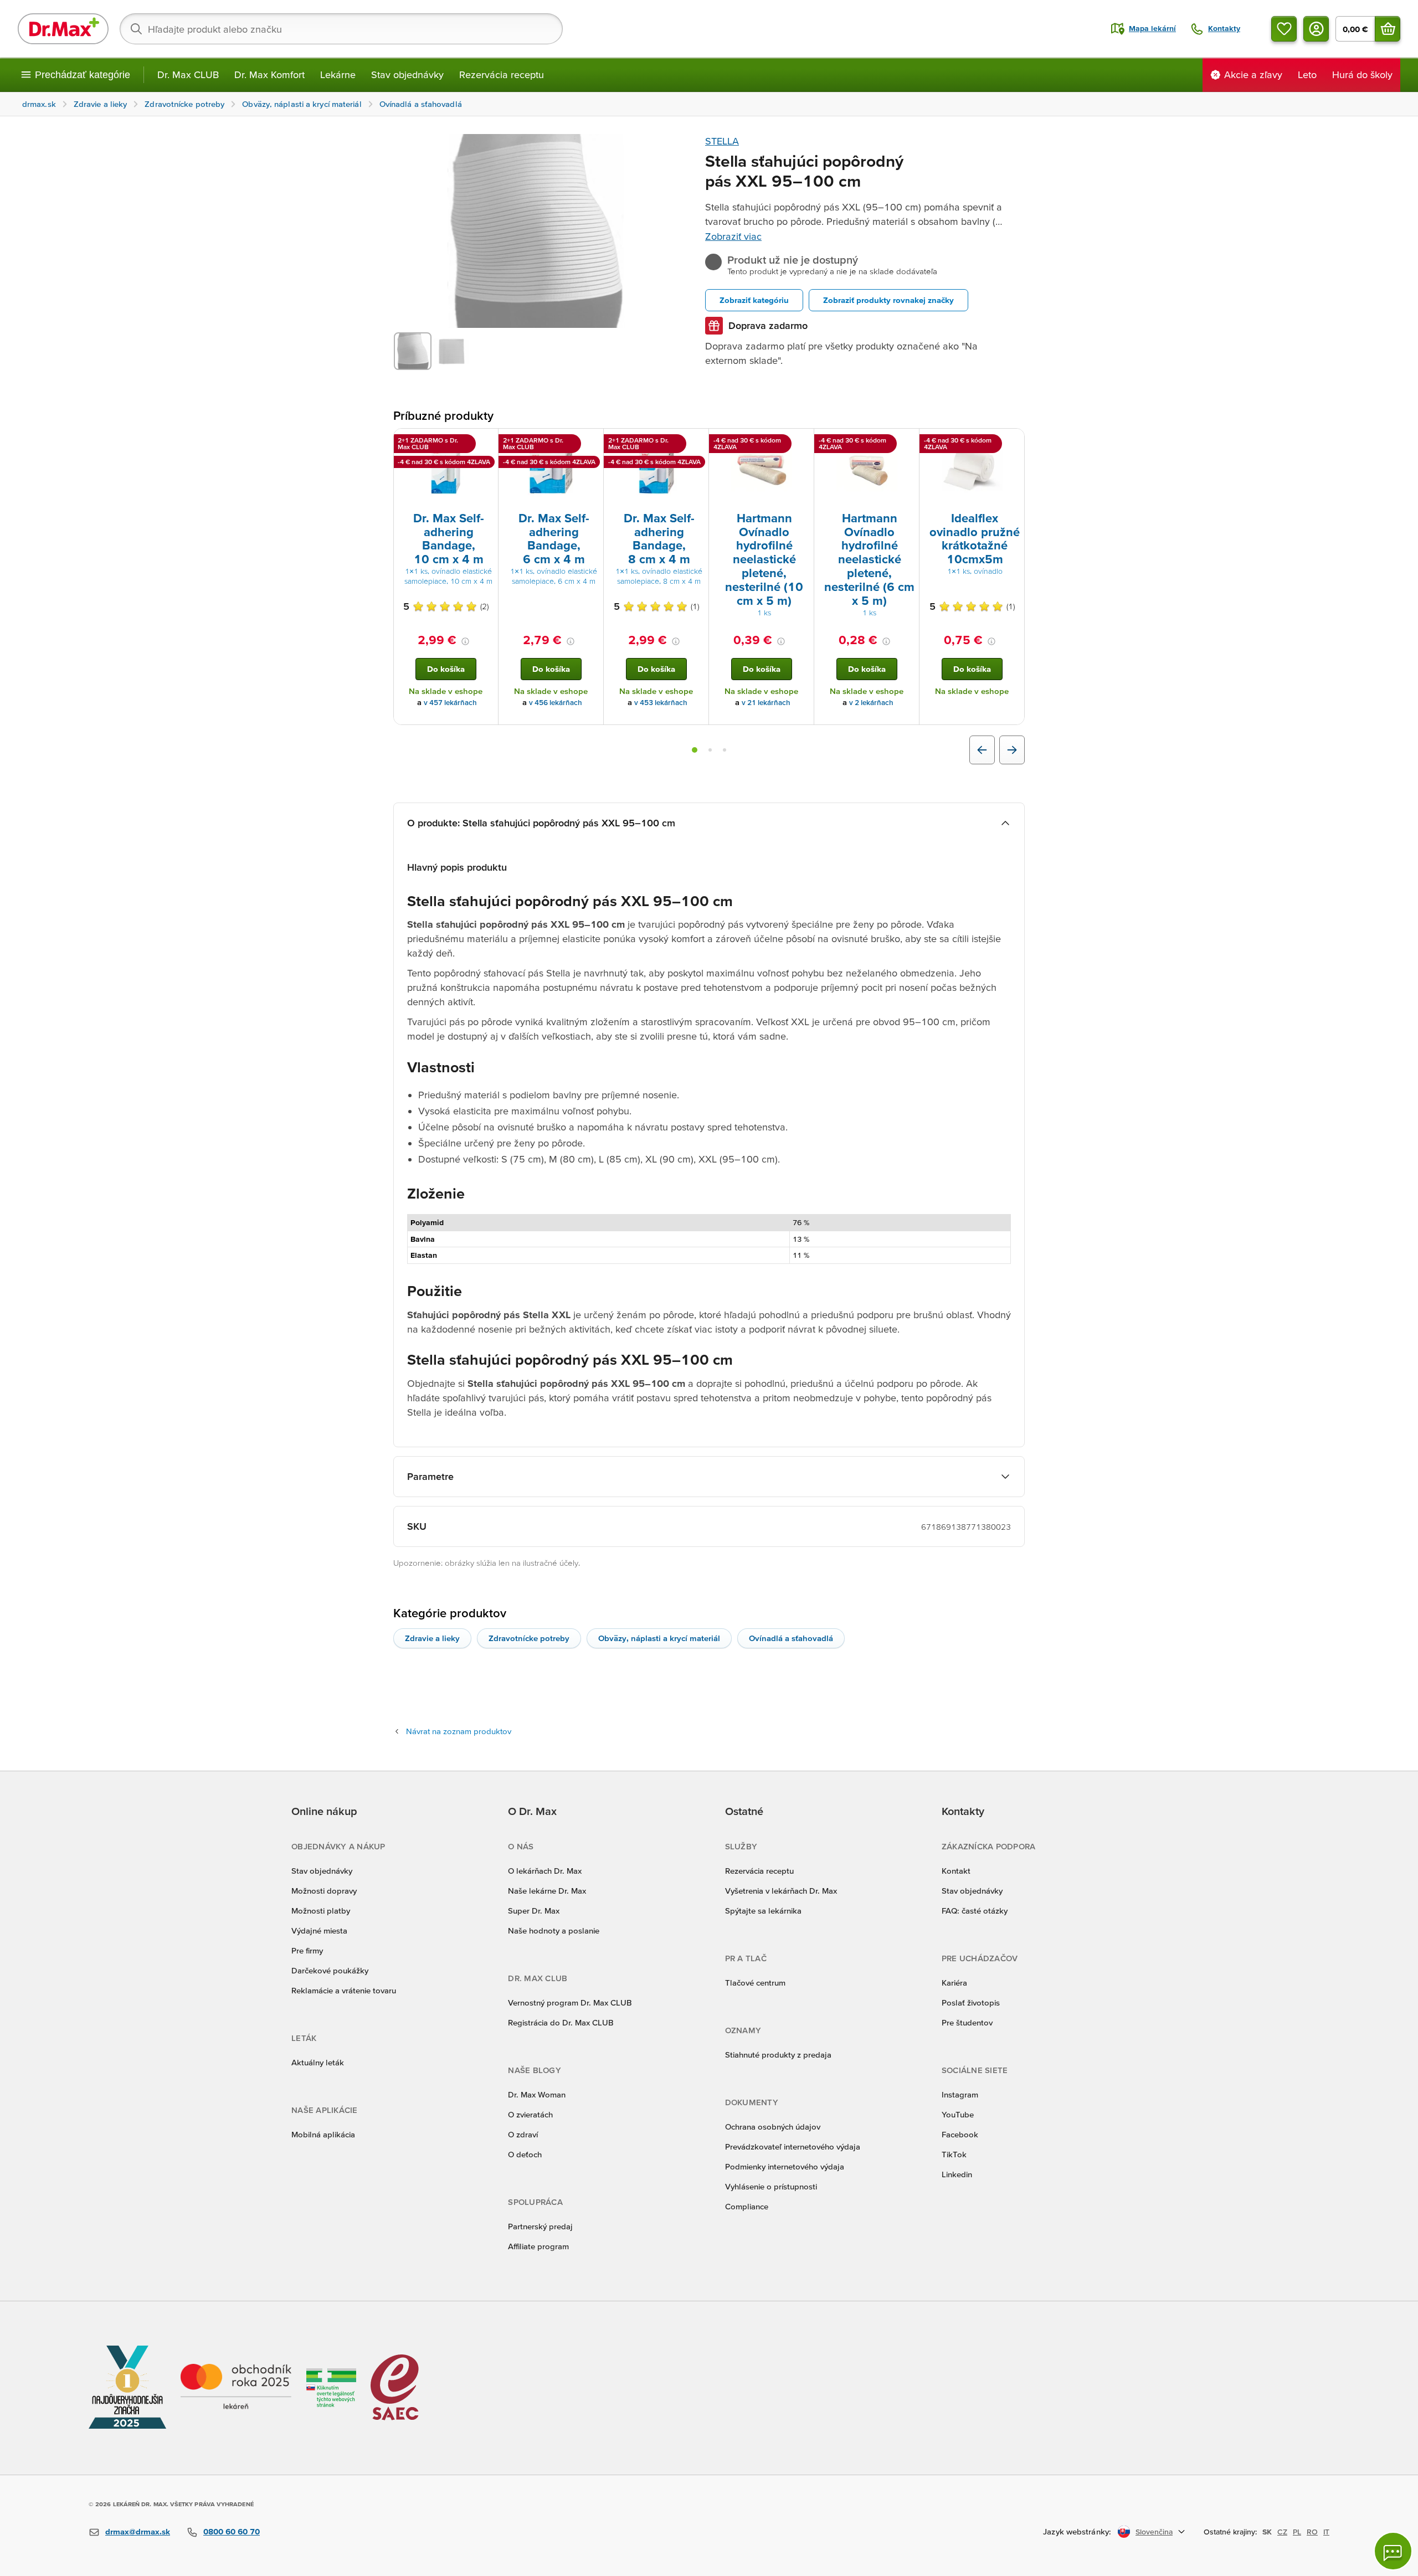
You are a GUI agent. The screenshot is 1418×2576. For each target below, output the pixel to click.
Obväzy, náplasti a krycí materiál (659, 1638)
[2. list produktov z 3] (710, 750)
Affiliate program (538, 2246)
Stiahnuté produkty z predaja (778, 2055)
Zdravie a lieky (432, 1638)
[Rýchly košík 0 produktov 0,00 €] (1388, 29)
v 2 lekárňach (871, 703)
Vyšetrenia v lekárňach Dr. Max (781, 1891)
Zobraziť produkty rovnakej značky (888, 300)
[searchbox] (341, 29)
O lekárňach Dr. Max (545, 1871)
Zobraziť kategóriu (754, 300)
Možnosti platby (321, 1911)
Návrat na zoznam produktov (459, 1731)
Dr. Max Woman (537, 2094)
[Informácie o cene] (465, 641)
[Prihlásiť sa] (1316, 29)
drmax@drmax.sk (138, 2531)
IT (1326, 2532)
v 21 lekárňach (766, 703)
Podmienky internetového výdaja (785, 2166)
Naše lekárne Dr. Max (547, 1891)
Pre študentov (967, 2022)
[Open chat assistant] (1393, 2551)
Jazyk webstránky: (1077, 2531)
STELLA (722, 141)
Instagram (960, 2094)
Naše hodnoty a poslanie (554, 1930)
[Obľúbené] (1284, 29)
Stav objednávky (407, 74)
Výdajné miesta (319, 1930)
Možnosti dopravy (324, 1891)
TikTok (954, 2154)
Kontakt (956, 1871)
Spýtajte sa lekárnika (763, 1911)
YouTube (958, 2114)
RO (1312, 2532)
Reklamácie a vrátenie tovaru (344, 1990)
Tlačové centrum (755, 1983)
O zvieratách (530, 2114)
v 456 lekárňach (556, 703)
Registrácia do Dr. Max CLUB (561, 2022)
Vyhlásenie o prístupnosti (771, 2186)
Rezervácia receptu (502, 74)
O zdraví (523, 2134)
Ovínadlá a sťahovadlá (791, 1638)
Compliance (747, 2206)
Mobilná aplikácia (323, 2134)
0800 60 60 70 (232, 2531)
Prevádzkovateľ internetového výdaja (793, 2146)
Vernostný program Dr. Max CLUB (570, 2002)
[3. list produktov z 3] (725, 750)
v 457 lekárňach (450, 703)
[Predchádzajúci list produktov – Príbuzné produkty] (982, 750)
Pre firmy (307, 1950)
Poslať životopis (971, 2002)
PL (1297, 2532)
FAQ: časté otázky (975, 1911)
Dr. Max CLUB (188, 74)
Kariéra (954, 1983)
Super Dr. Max (534, 1911)
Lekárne (338, 74)
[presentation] (446, 469)
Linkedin (957, 2174)
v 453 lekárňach (661, 703)
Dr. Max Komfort (269, 74)
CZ (1282, 2532)
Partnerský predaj (540, 2226)
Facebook (960, 2134)
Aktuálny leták (318, 2062)
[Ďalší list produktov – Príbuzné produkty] (1012, 750)
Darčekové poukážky (330, 1970)
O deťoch (525, 2154)
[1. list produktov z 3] (695, 750)
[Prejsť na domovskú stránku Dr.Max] (63, 29)
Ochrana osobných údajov (773, 2127)
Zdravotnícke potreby (529, 1638)
